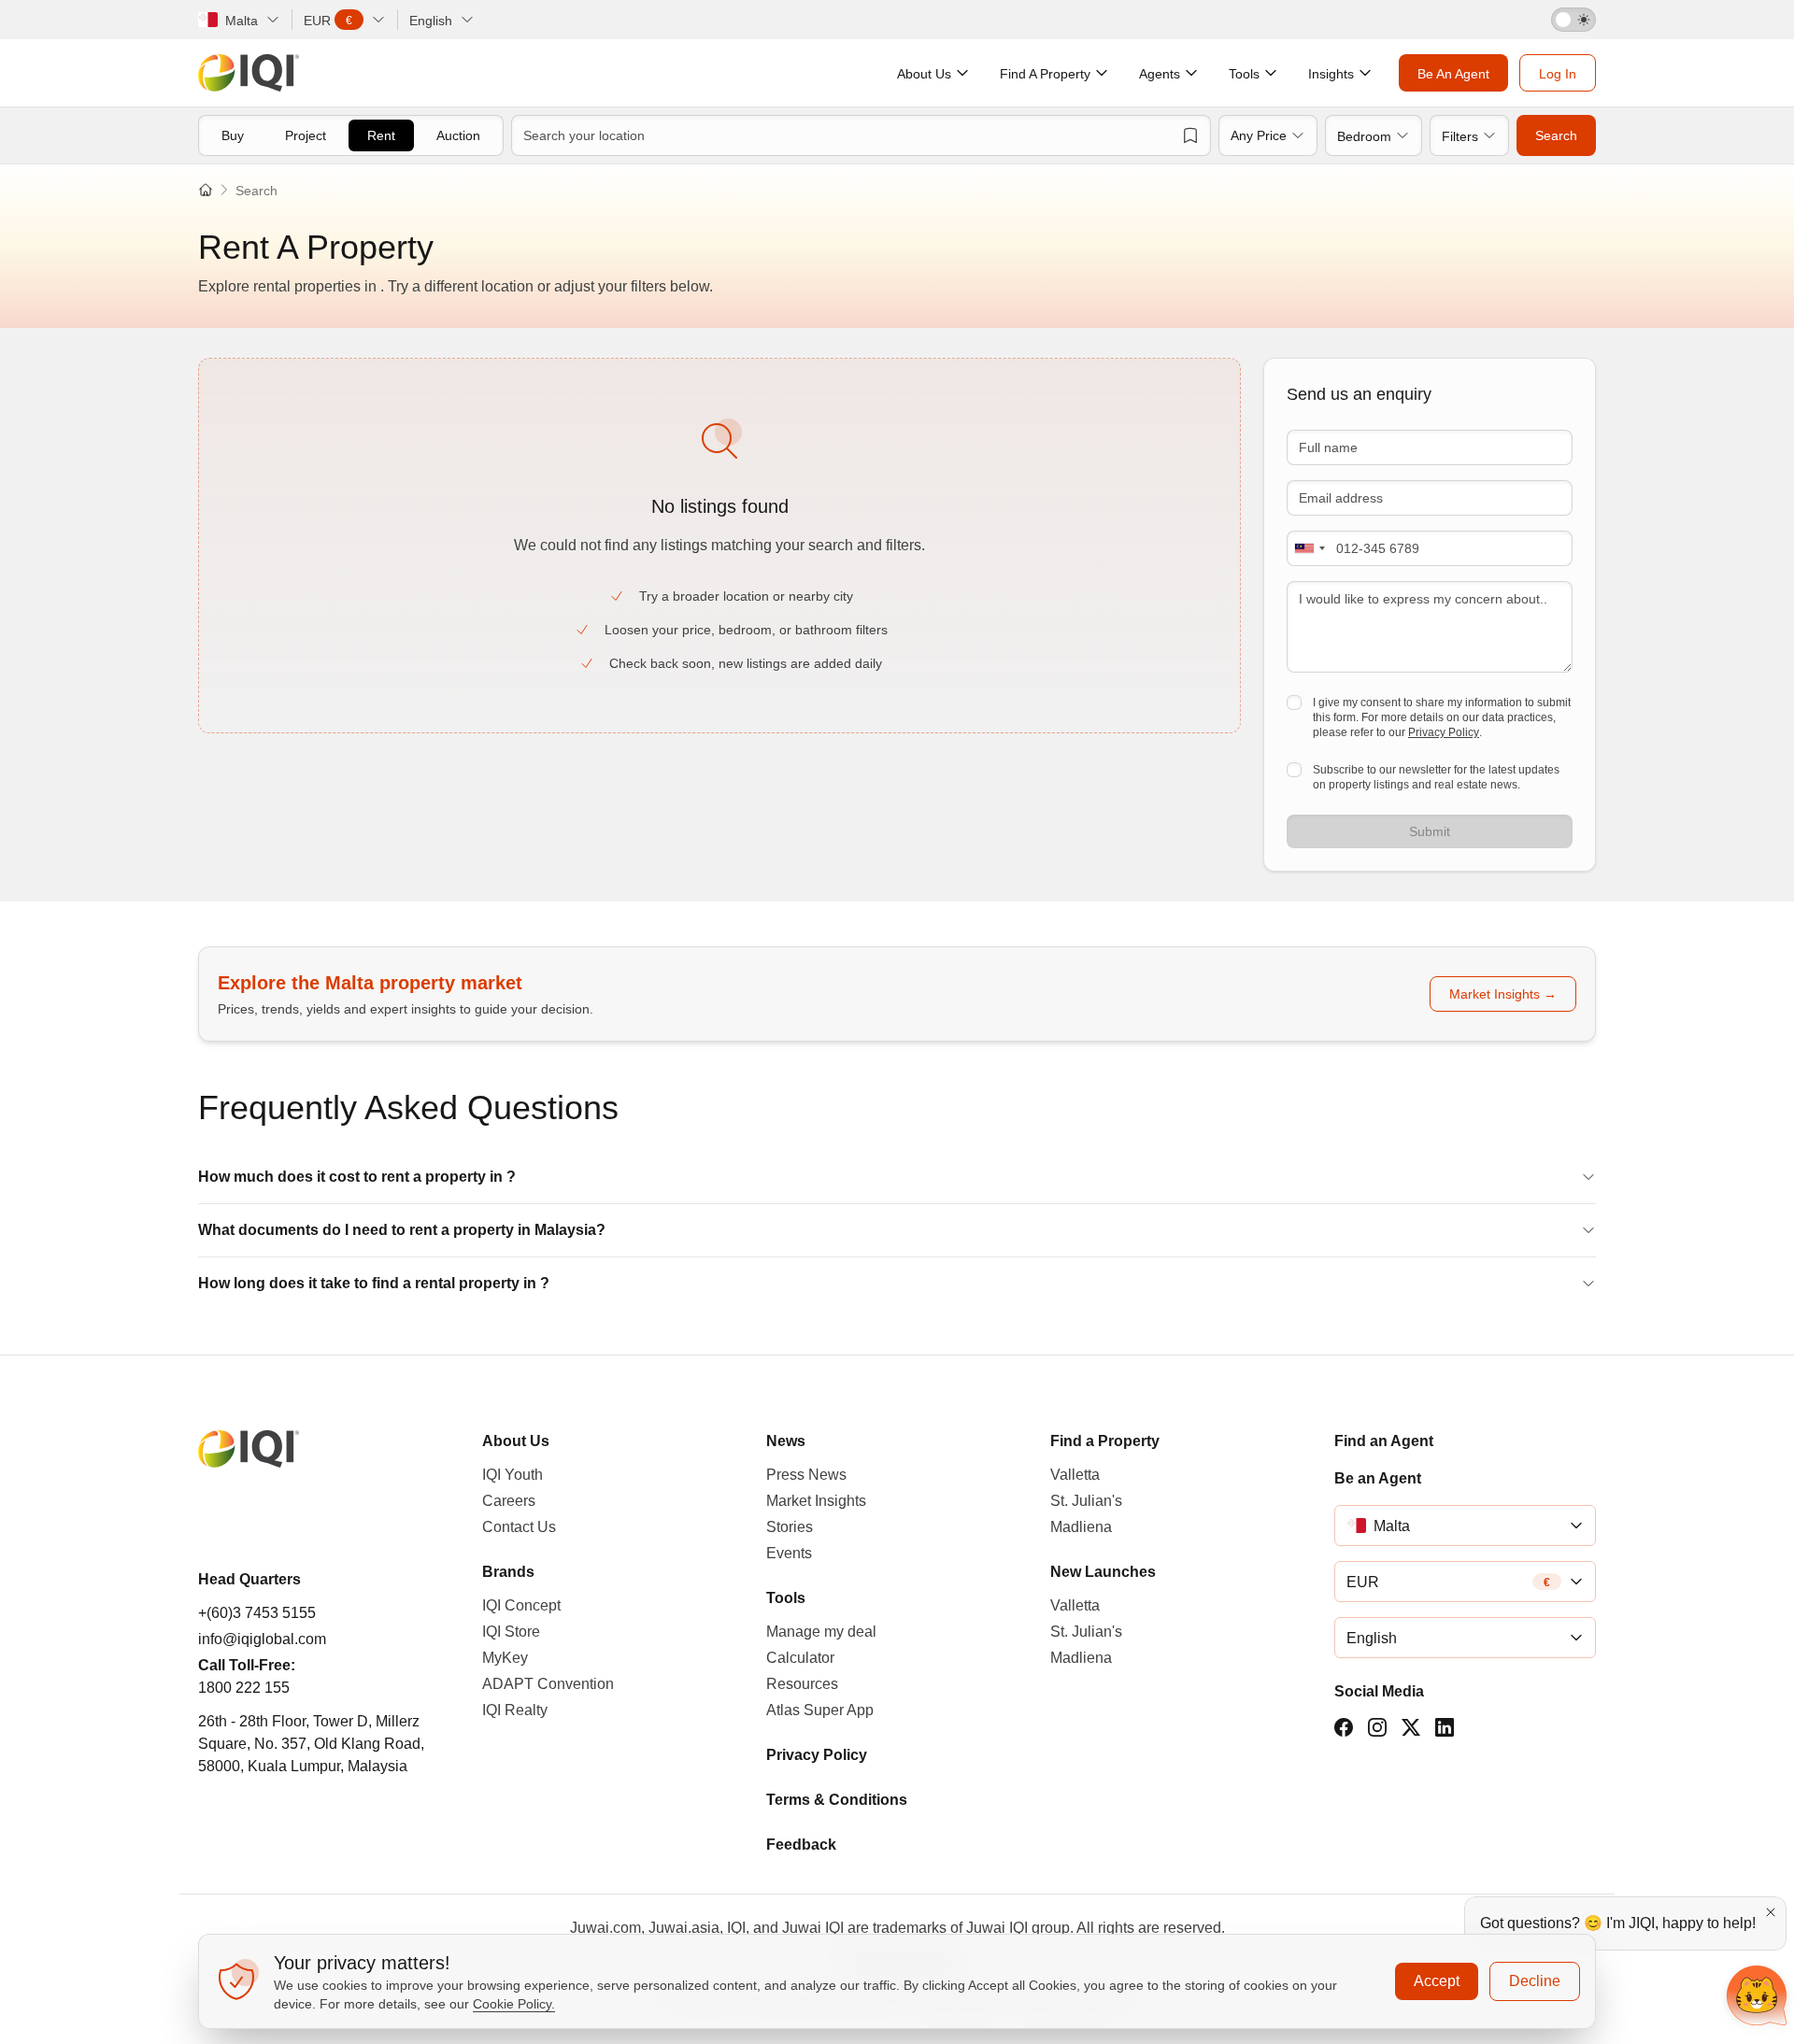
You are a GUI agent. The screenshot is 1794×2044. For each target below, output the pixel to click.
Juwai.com (605, 1928)
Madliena (1081, 1527)
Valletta (1075, 1475)
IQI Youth (513, 1475)
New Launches (1103, 1572)
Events (789, 1553)
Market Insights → (1503, 994)
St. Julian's (1086, 1501)
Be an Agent (1378, 1478)
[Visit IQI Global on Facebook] (1344, 1727)
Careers (509, 1501)
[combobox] (1309, 548)
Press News (806, 1475)
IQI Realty (515, 1710)
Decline (1535, 1981)
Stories (790, 1527)
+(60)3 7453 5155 (257, 1613)
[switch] (1573, 20)
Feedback (801, 1845)
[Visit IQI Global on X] (1411, 1727)
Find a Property (1105, 1441)
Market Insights (816, 1501)
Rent (381, 135)
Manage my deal (821, 1632)
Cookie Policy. (514, 2004)
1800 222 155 (244, 1688)
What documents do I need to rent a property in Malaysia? (402, 1230)
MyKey (505, 1658)
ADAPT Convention (548, 1684)
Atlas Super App (820, 1710)
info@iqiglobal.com (262, 1639)
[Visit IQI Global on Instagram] (1377, 1727)
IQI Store (511, 1632)
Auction (458, 135)
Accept (1437, 1981)
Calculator (800, 1658)
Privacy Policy (1444, 732)
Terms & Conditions (837, 1800)
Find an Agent (1384, 1441)
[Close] (1771, 1912)
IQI (736, 1928)
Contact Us (519, 1527)
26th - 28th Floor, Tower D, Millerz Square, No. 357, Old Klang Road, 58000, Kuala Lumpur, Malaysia (311, 1744)
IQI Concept (521, 1605)
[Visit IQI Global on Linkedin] (1445, 1727)
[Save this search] (1190, 135)
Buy (233, 135)
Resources (802, 1684)
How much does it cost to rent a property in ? (357, 1177)
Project (306, 135)
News (786, 1441)
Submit (1430, 831)
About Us (516, 1441)
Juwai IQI (813, 1928)
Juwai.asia (684, 1928)
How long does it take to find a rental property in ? (374, 1283)
